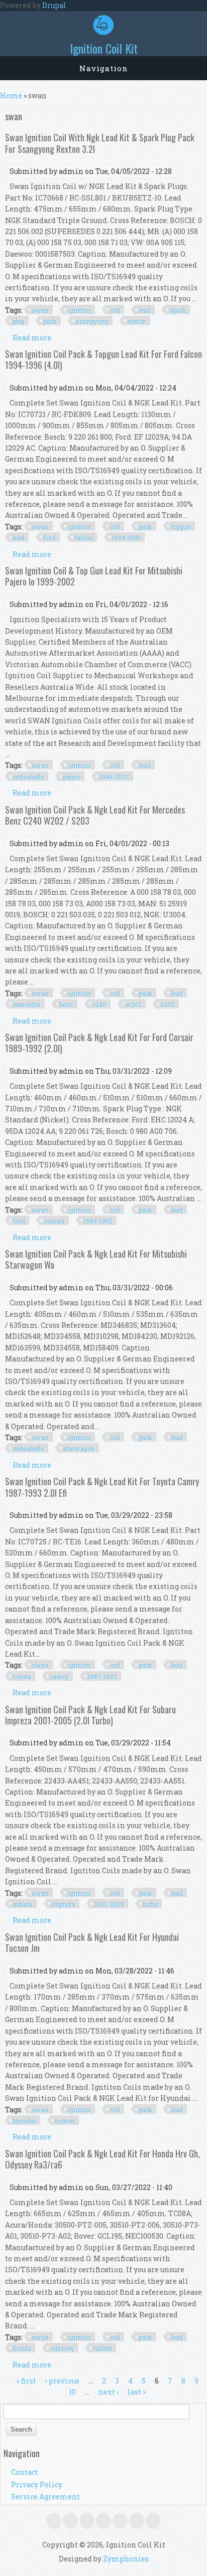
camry (60, 1677)
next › (109, 2392)
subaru (23, 1904)
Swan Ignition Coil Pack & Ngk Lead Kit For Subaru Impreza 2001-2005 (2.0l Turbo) (90, 1715)
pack (50, 321)
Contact (25, 2472)
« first (26, 2381)
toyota (22, 1677)
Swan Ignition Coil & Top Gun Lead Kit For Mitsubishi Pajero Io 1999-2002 (94, 576)
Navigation (104, 68)
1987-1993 (102, 1677)
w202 (134, 1005)
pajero (72, 777)
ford (50, 538)
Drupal (54, 5)
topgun (181, 527)
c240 (99, 1005)
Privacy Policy (37, 2485)
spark (178, 310)
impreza (64, 1904)
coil (115, 310)
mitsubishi (29, 777)
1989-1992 (98, 1221)
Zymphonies (126, 2559)
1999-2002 (114, 777)
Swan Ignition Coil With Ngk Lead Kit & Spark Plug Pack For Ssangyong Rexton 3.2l (100, 143)
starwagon (79, 1449)
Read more (32, 338)
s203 (168, 1005)
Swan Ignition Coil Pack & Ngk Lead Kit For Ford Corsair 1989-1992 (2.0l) (99, 1043)
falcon (84, 538)
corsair (55, 1221)
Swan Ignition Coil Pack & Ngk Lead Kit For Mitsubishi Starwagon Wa (96, 1259)
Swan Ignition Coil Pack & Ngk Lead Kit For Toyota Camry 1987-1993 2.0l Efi (102, 1487)
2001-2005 (109, 1904)
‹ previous (62, 2381)
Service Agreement (45, 2497)
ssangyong (92, 321)
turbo (150, 1904)
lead (145, 310)
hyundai (25, 2121)
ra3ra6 (103, 2348)
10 (72, 2392)
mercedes (27, 1005)
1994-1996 (126, 538)
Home (11, 95)
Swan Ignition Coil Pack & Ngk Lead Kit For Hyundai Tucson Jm (92, 1942)
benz (67, 1005)
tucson (65, 2121)
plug (19, 321)
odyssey (62, 2348)
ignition (79, 310)
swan (40, 310)
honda (22, 2348)
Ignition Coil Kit (104, 48)
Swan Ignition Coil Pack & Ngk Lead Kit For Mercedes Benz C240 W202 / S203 (95, 815)
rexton (137, 321)
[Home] (103, 32)
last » (137, 2392)
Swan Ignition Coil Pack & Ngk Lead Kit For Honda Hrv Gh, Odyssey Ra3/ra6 (102, 2159)
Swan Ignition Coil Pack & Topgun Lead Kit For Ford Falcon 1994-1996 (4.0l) (103, 359)
